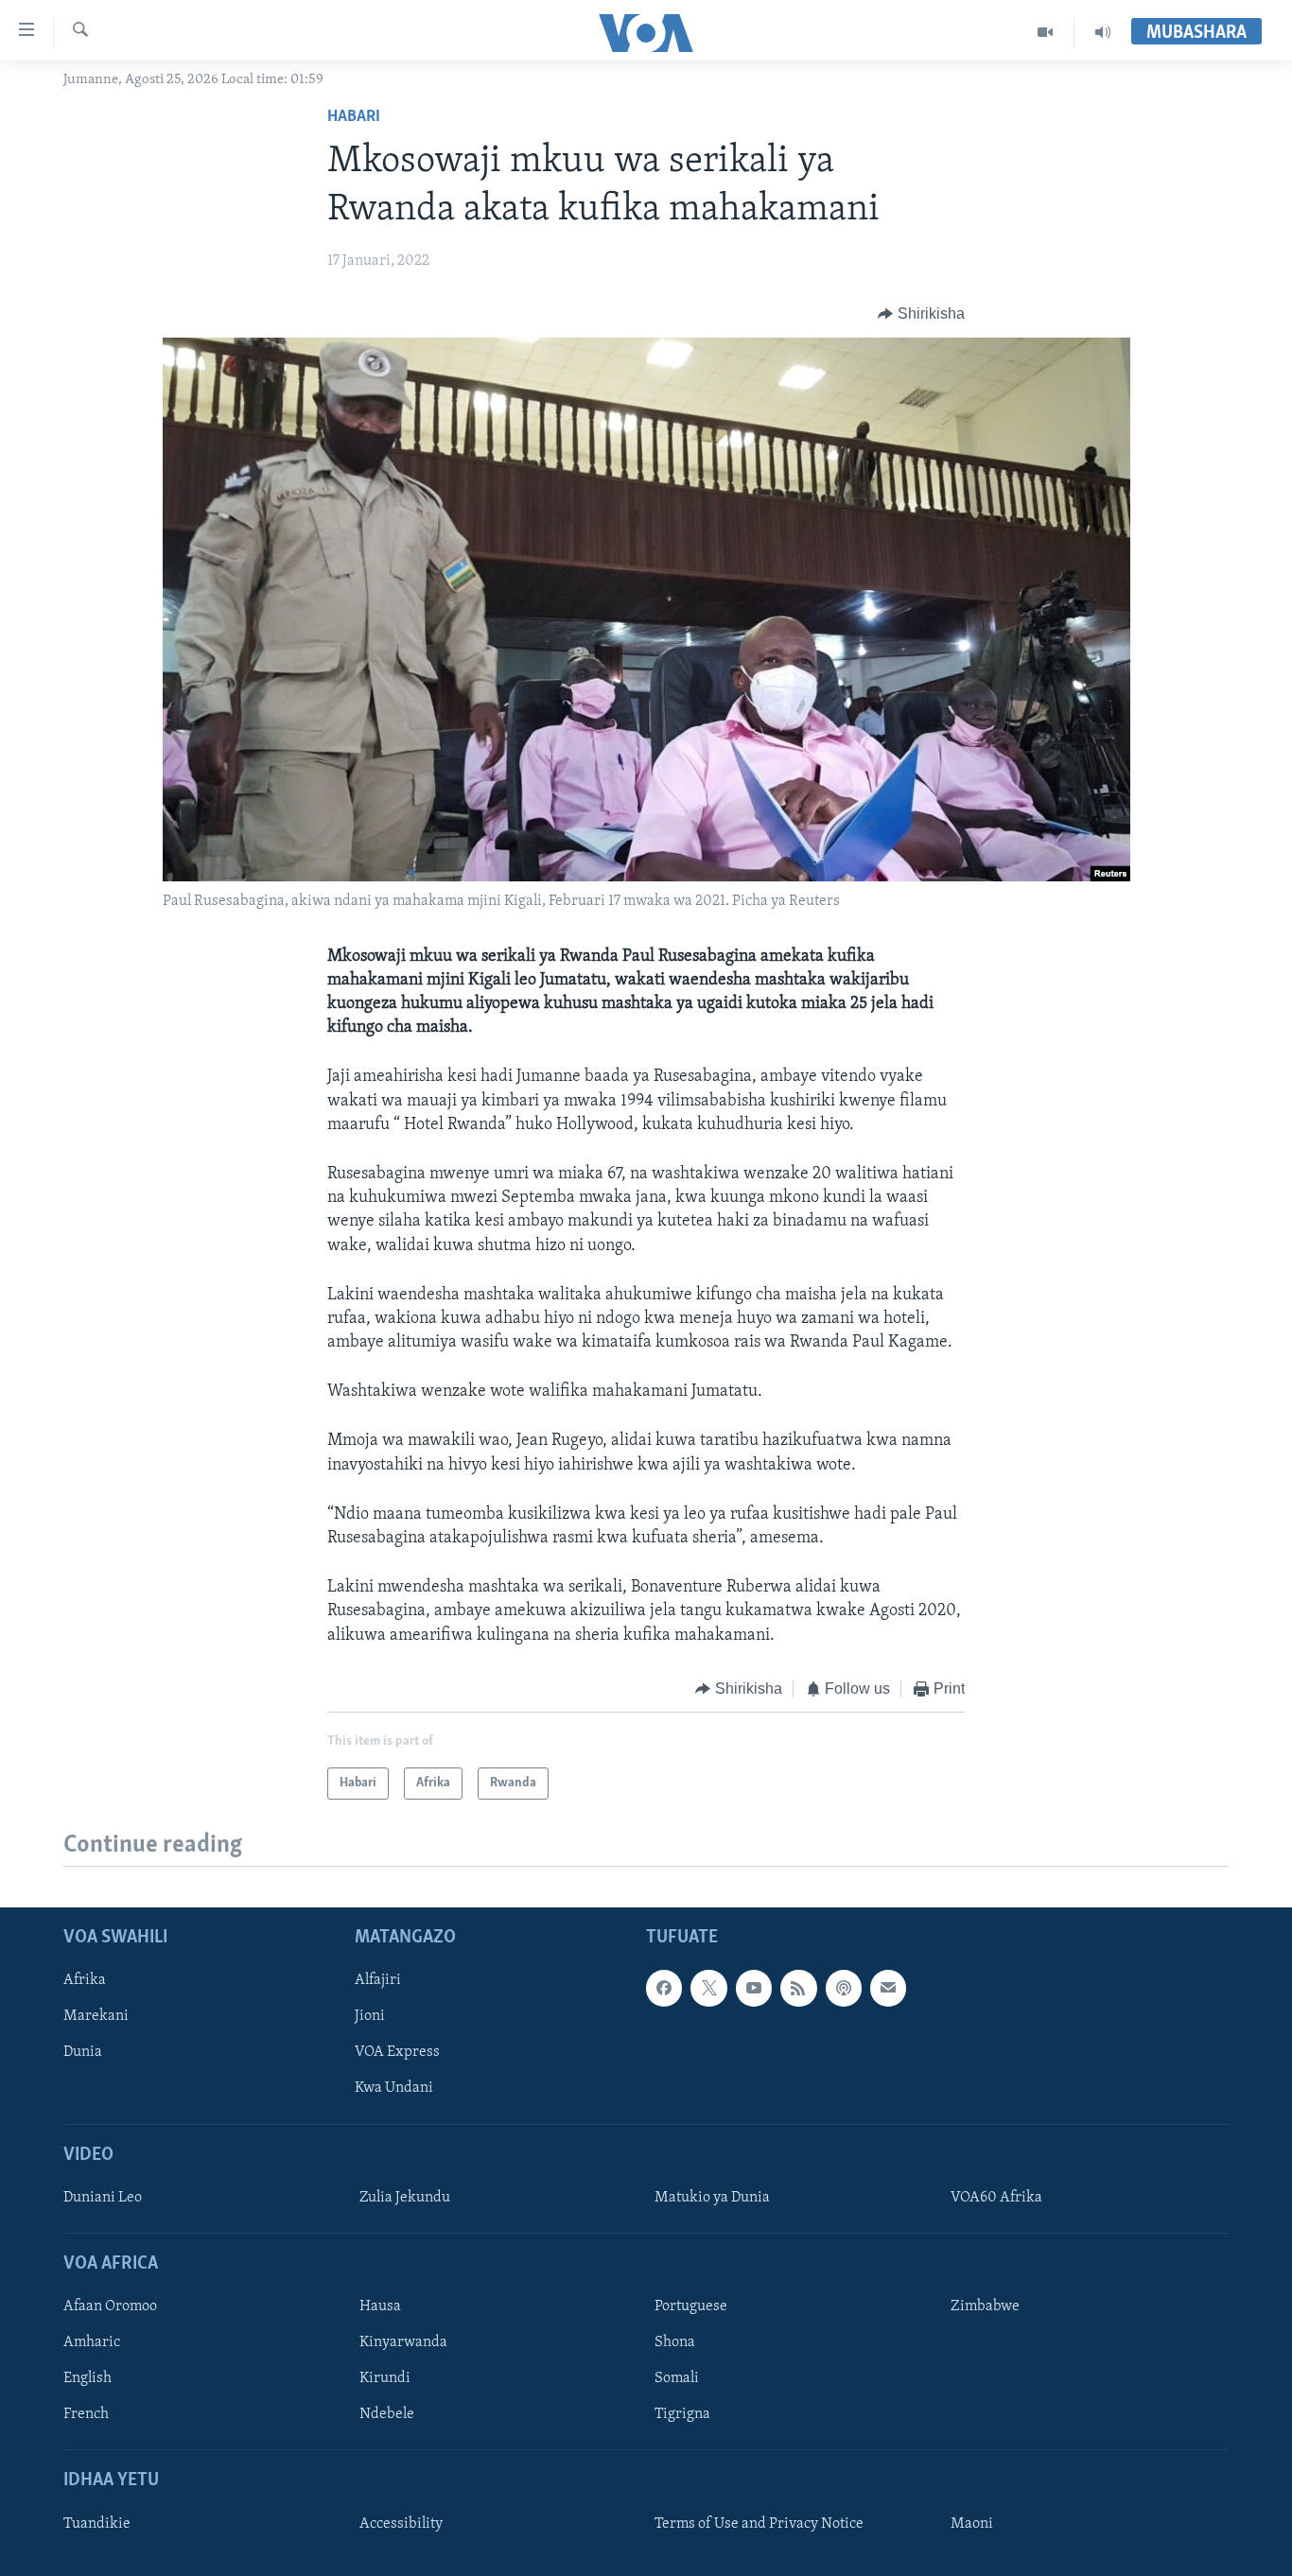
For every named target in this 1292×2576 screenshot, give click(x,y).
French (86, 2415)
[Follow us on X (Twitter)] (708, 1989)
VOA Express (397, 2053)
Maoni (972, 2524)
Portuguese (691, 2306)
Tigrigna (682, 2415)
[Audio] (1103, 32)
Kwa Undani (394, 2089)
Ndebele (387, 2415)
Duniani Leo (103, 2198)
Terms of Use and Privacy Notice (759, 2524)
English (87, 2379)
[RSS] (798, 1989)
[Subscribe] (888, 1989)
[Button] (921, 314)
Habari (354, 117)
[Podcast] (844, 1989)
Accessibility (401, 2524)
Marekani (96, 2017)
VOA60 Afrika (996, 2198)
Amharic (92, 2342)
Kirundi (385, 2379)
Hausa (380, 2306)
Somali (677, 2379)
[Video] (1046, 32)
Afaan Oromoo (110, 2306)
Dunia (83, 2053)
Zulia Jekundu (405, 2198)
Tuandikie (97, 2524)
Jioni (370, 2017)
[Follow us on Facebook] (664, 1989)
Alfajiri (378, 1981)
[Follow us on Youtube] (754, 1989)
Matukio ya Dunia (712, 2198)
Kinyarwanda (403, 2342)
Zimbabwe (985, 2306)
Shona (675, 2342)
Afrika (85, 1981)
